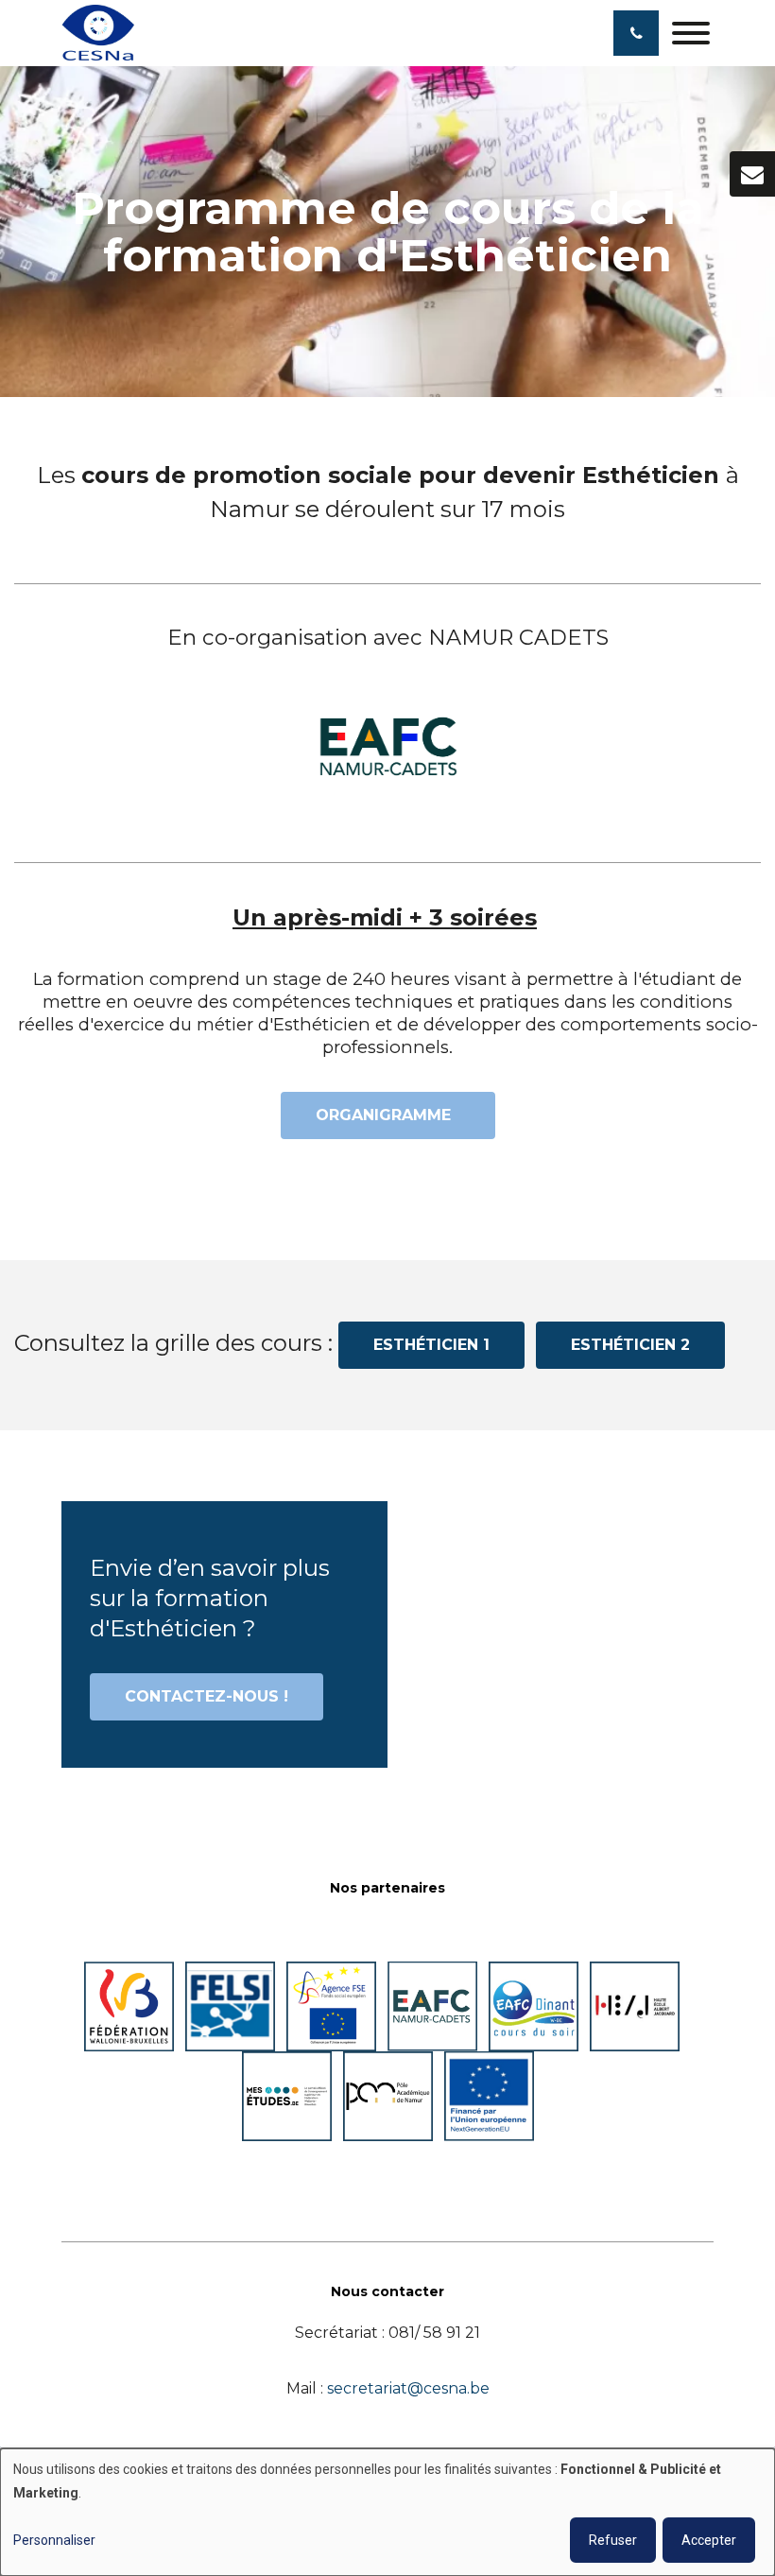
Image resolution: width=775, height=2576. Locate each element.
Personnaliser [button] (54, 2540)
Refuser (613, 2540)
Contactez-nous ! (207, 1696)
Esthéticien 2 (630, 1345)
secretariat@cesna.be (408, 2388)
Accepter (709, 2540)
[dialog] (387, 2512)
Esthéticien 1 (431, 1345)
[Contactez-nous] (752, 174)
